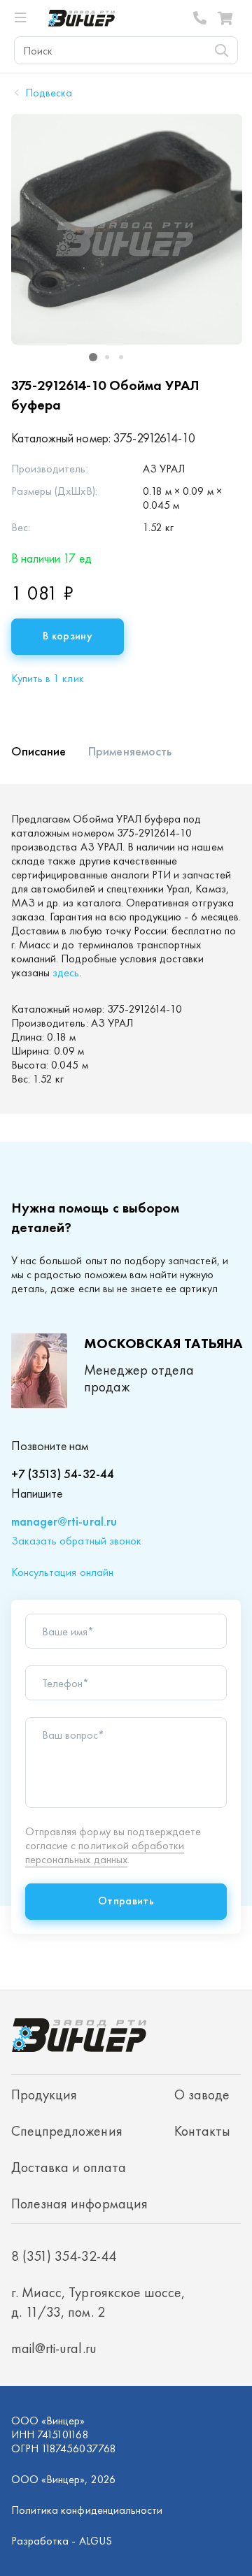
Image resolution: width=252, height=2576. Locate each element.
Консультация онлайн (62, 1572)
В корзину (68, 636)
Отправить (126, 1901)
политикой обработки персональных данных (105, 1852)
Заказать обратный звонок (76, 1541)
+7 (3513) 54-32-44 (63, 1474)
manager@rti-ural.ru (64, 1521)
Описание (38, 751)
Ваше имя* (68, 1632)
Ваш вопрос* (73, 1735)
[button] (93, 357)
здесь (66, 972)
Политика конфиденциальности (87, 2510)
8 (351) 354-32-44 (200, 18)
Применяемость (130, 751)
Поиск (221, 50)
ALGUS (96, 2541)
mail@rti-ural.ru (54, 2348)
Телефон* (65, 1684)
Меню (27, 18)
